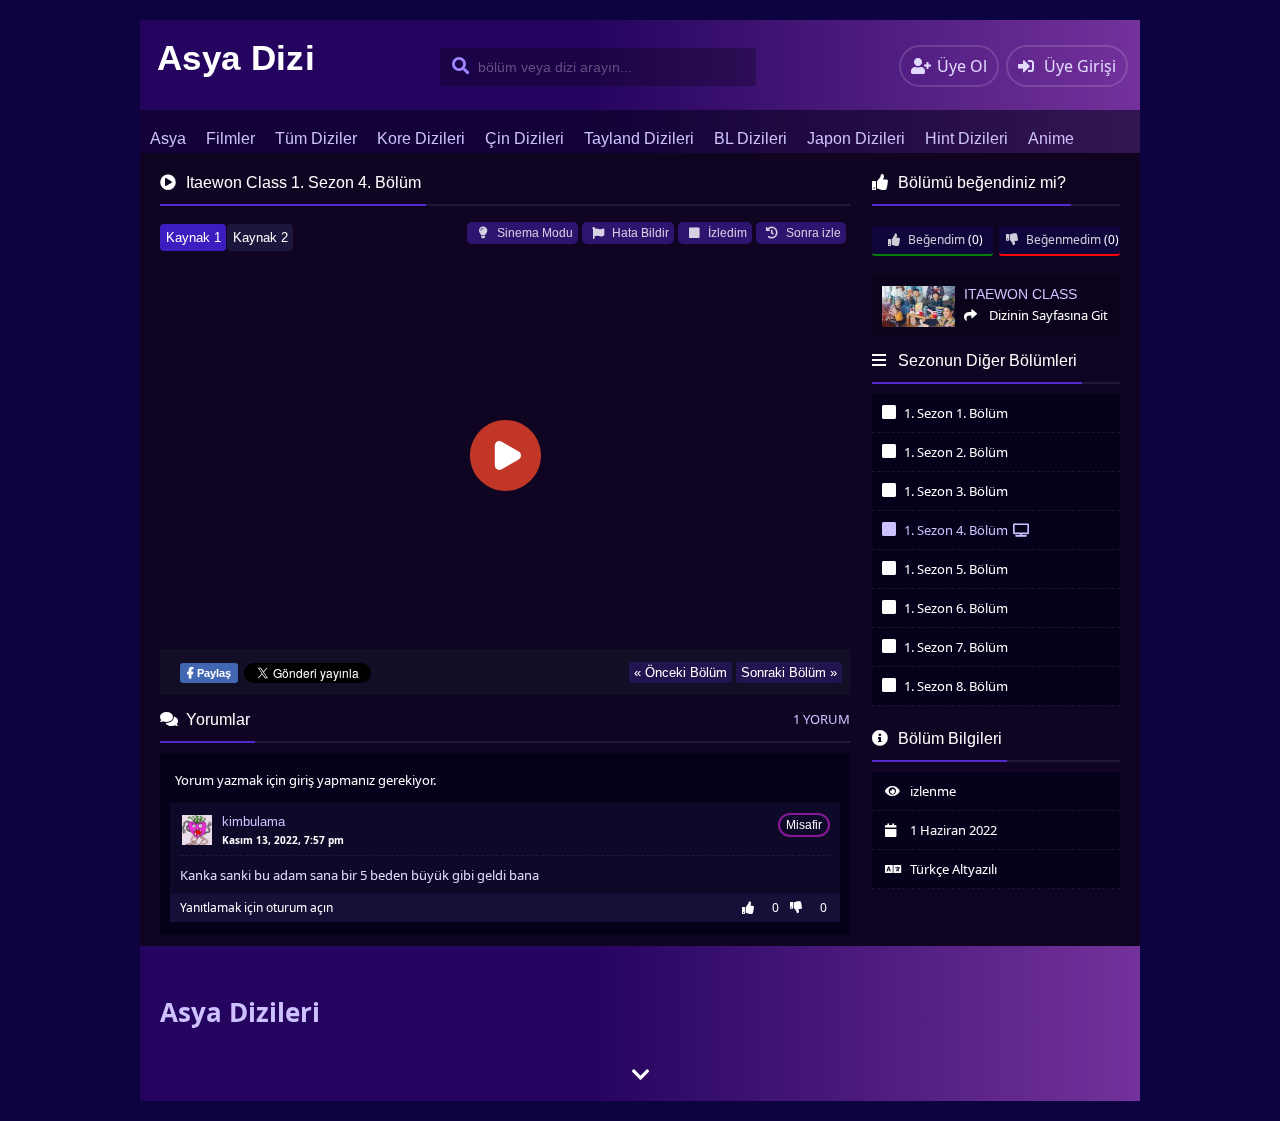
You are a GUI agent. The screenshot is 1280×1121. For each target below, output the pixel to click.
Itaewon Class (911, 284)
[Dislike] (801, 908)
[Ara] (456, 67)
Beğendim (935, 239)
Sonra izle (812, 233)
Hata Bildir (639, 233)
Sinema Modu (533, 233)
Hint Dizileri (966, 138)
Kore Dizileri (421, 138)
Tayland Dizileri (639, 138)
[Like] (753, 908)
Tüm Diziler (316, 138)
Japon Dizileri (856, 138)
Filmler (230, 138)
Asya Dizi (236, 57)
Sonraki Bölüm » (789, 672)
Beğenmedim (1062, 239)
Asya (168, 138)
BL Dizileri (750, 138)
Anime (1051, 138)
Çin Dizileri (524, 138)
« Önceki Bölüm (680, 672)
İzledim (726, 233)
